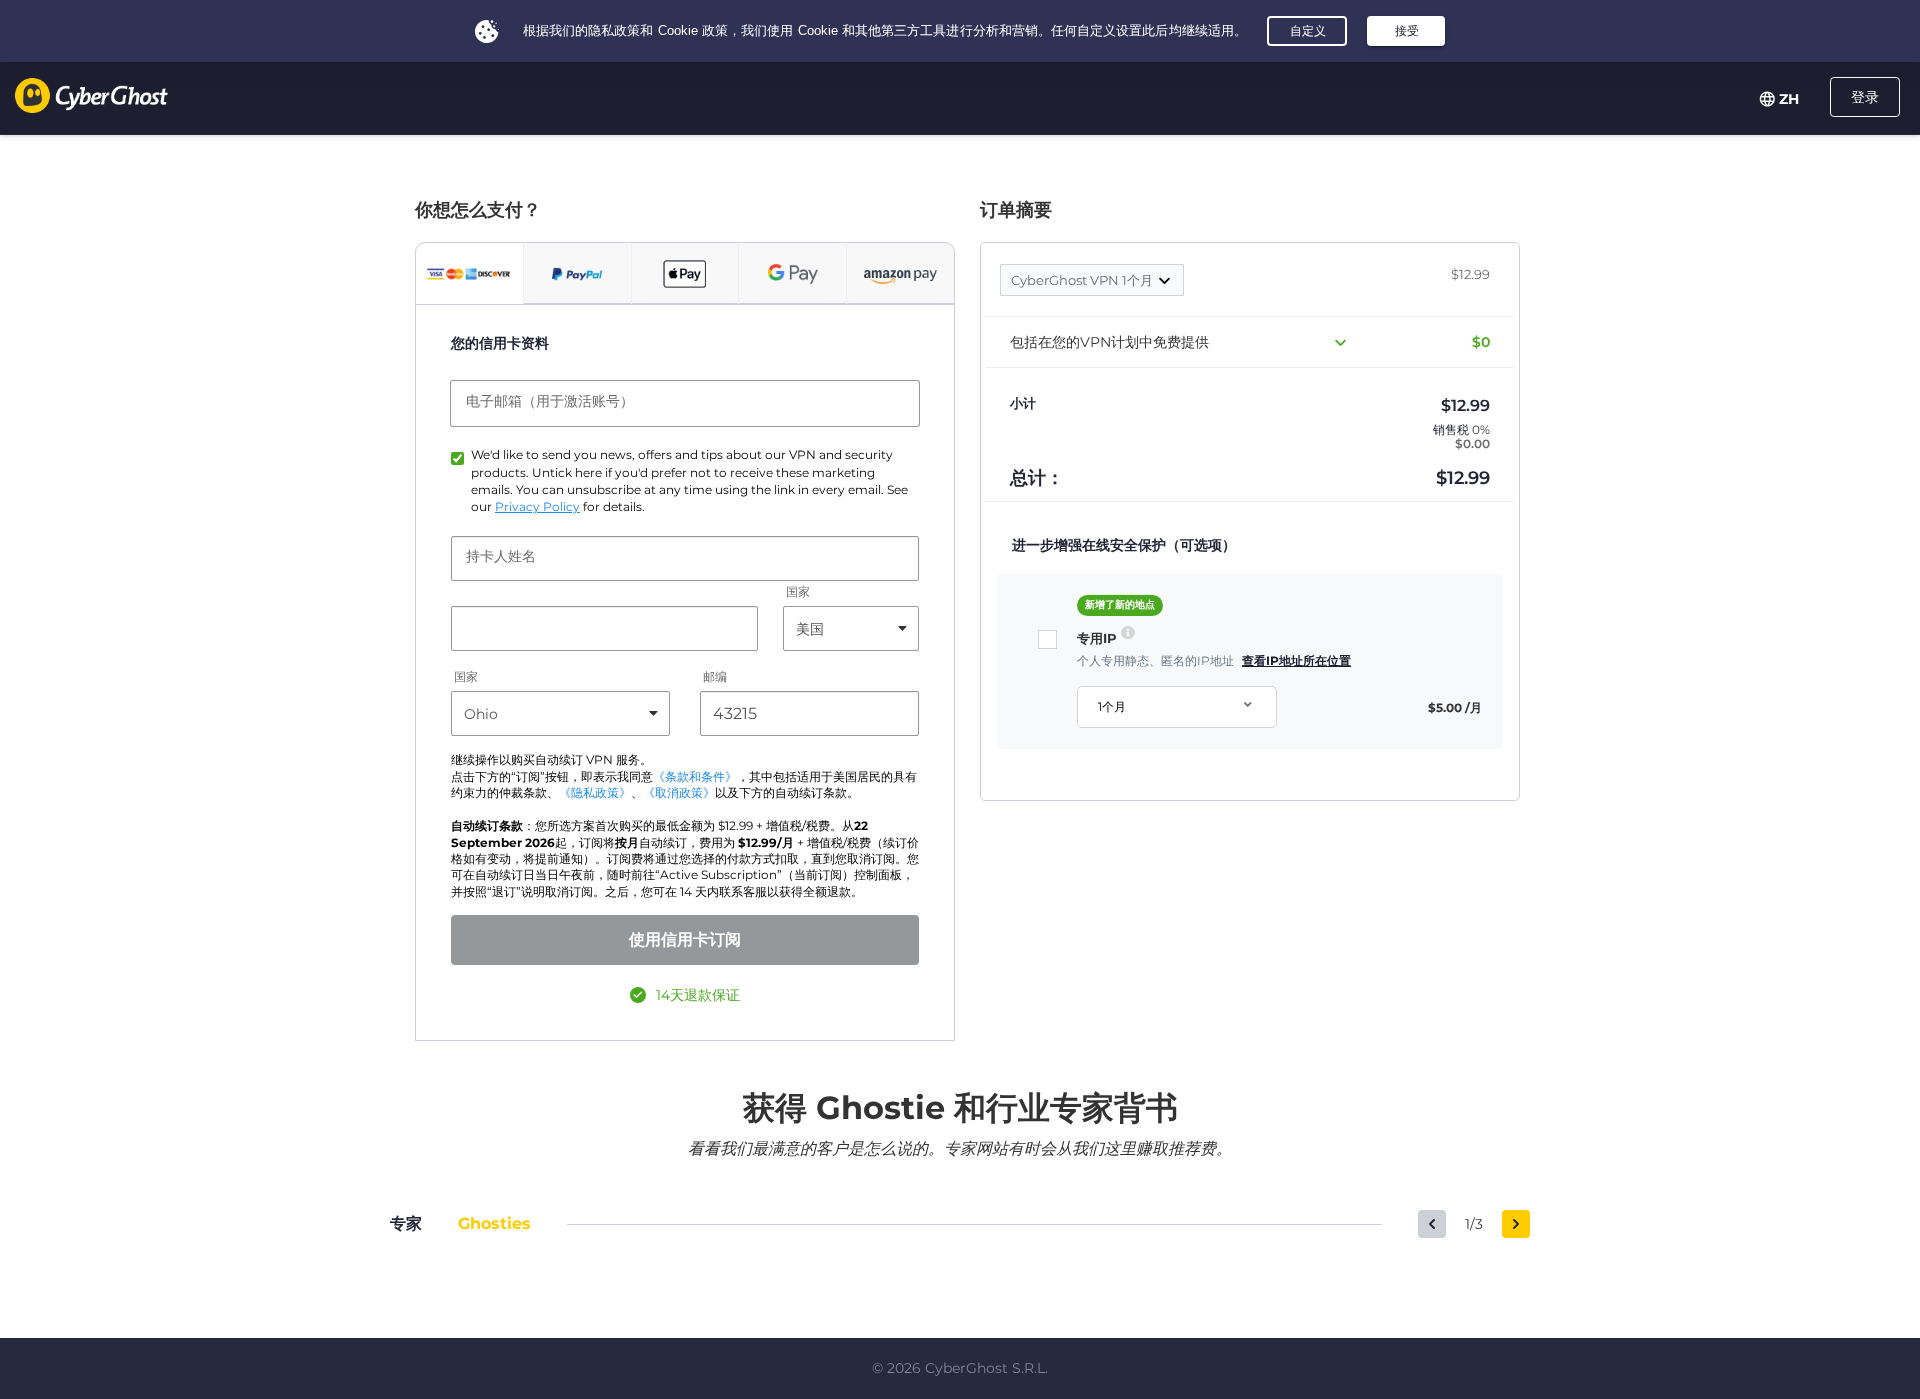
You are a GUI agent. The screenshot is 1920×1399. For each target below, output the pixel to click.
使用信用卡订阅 (685, 939)
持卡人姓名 (501, 556)
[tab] (469, 274)
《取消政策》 (679, 793)
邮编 (715, 677)
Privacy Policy (537, 507)
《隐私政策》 (595, 793)
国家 (798, 592)
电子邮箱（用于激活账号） (550, 401)
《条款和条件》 (695, 777)
